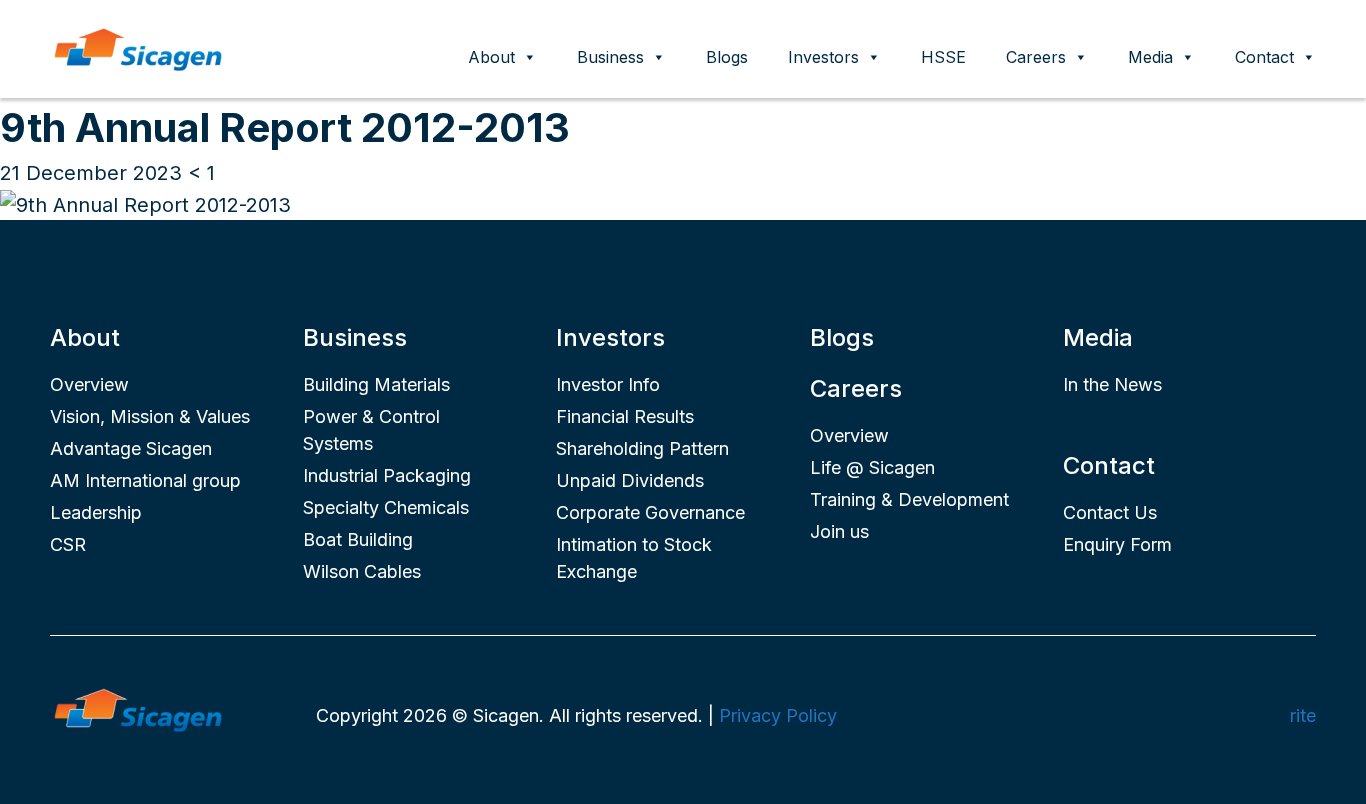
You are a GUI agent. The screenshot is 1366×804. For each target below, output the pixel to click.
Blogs (727, 57)
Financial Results (625, 416)
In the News (1112, 384)
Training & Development (909, 499)
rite (1303, 715)
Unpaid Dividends (630, 480)
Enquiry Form (1117, 544)
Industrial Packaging (387, 475)
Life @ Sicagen (872, 467)
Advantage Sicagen (131, 448)
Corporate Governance (650, 512)
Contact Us (1110, 512)
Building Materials (376, 384)
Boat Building (358, 539)
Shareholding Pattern (642, 448)
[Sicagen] (138, 47)
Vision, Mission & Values (150, 416)
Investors (823, 57)
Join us (839, 531)
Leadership (96, 512)
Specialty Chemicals (386, 507)
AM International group (145, 480)
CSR (68, 544)
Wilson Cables (362, 571)
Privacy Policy (778, 715)
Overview (89, 384)
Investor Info (608, 384)
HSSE (943, 57)
